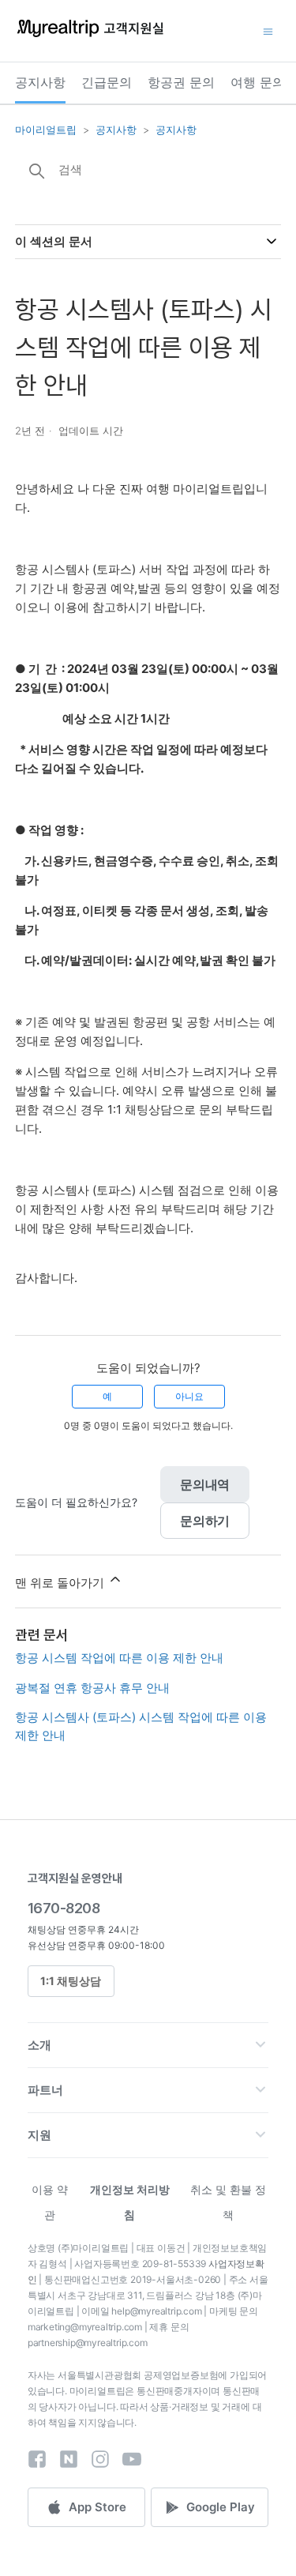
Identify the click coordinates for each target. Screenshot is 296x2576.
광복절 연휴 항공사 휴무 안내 (92, 1688)
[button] (148, 2045)
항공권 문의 (181, 82)
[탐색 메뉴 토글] (268, 31)
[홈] (90, 36)
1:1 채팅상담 (71, 1981)
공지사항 (40, 82)
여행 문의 (258, 82)
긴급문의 (107, 82)
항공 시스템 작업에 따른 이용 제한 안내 (119, 1658)
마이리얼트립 (46, 130)
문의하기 (205, 1521)
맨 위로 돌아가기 (61, 1583)
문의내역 (205, 1484)
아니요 (189, 1396)
